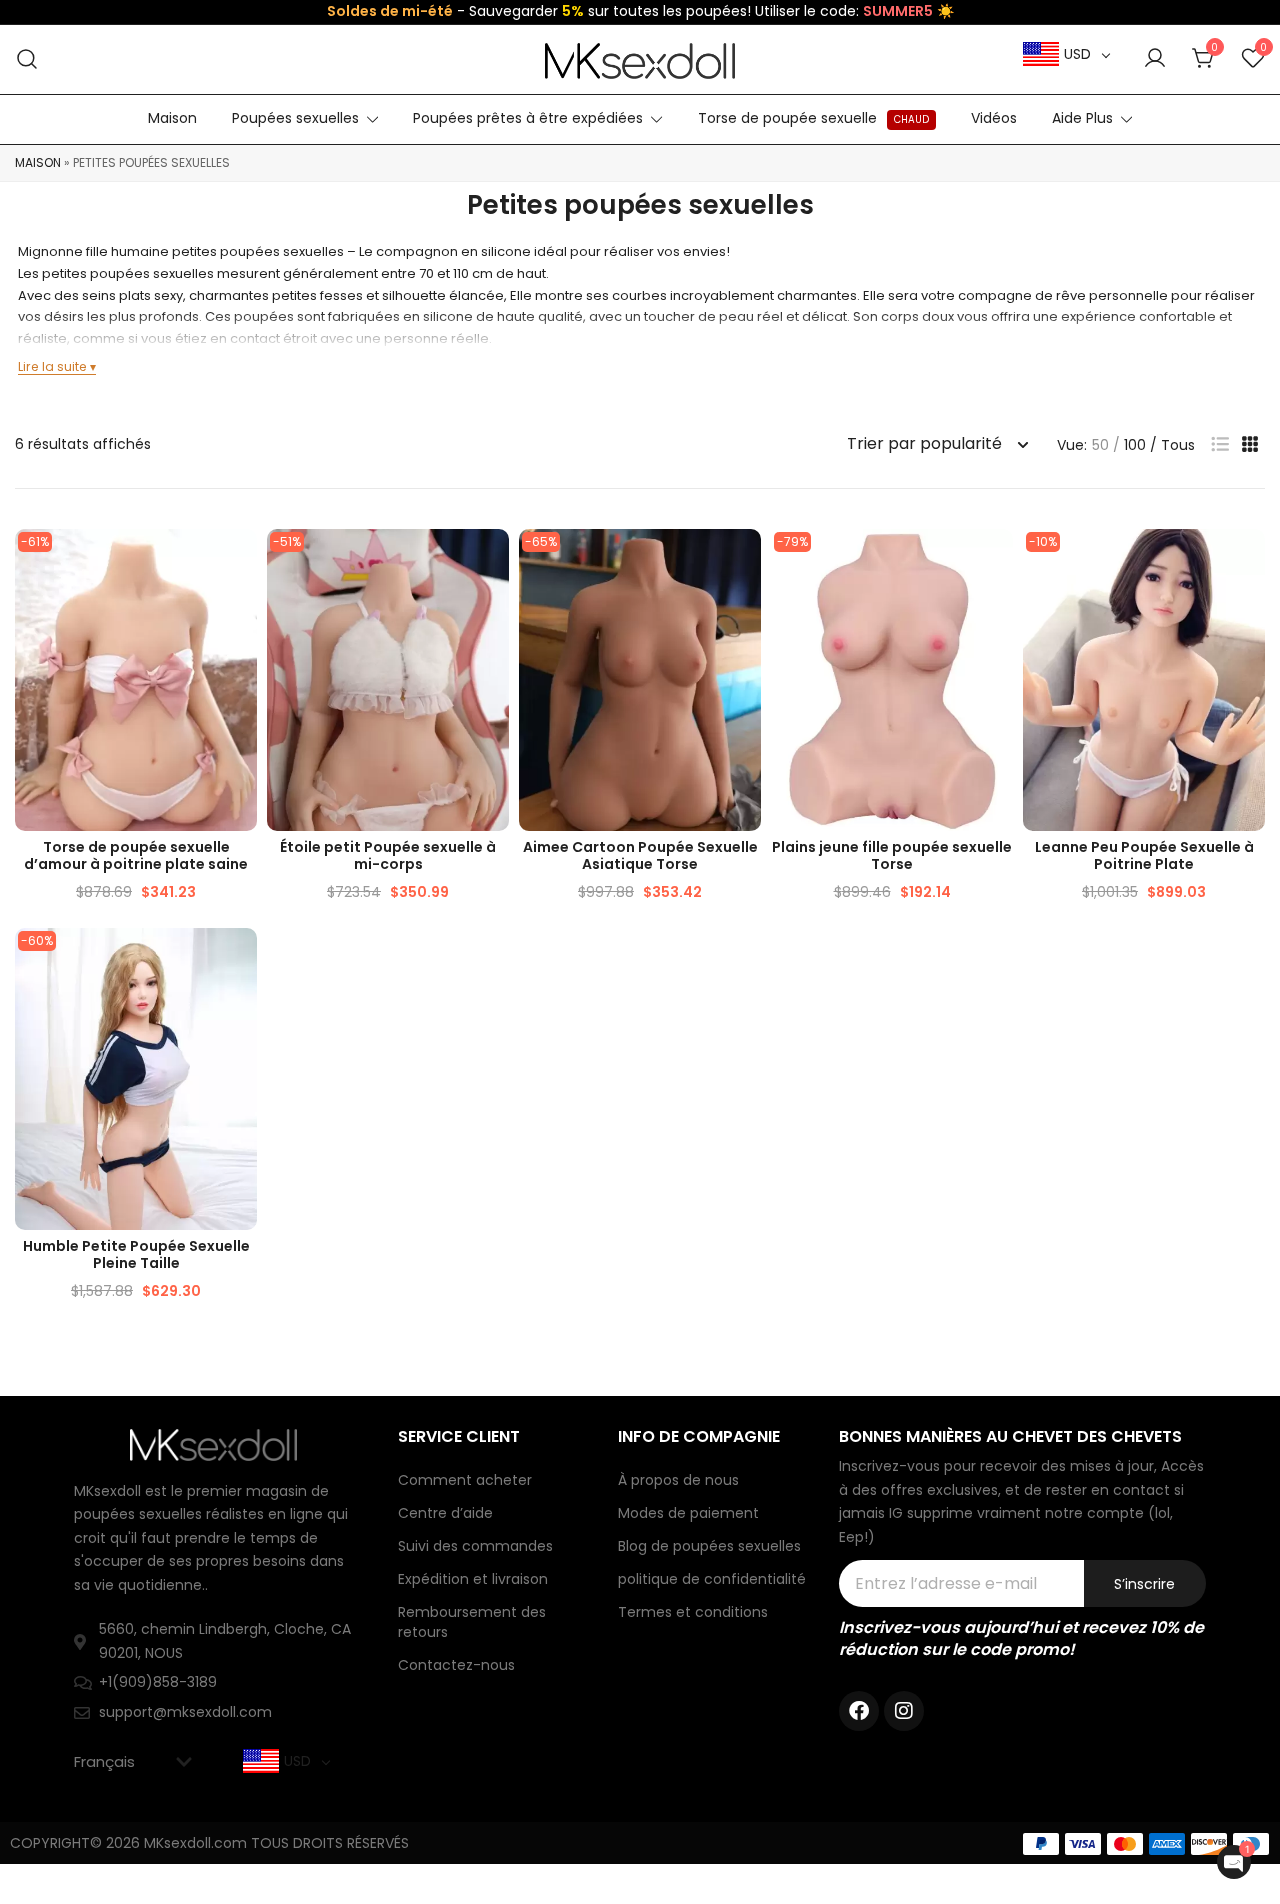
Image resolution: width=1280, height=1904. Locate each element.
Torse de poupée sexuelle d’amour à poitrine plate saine (136, 855)
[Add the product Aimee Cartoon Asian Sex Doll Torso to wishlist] (743, 561)
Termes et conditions (693, 1612)
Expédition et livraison (473, 1579)
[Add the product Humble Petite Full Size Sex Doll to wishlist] (239, 960)
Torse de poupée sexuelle (813, 118)
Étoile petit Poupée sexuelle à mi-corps (388, 855)
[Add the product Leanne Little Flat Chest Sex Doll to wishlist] (1247, 561)
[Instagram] (904, 1711)
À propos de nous (678, 1480)
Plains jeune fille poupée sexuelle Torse (892, 855)
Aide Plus (1082, 118)
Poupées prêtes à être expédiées (528, 118)
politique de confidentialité (712, 1579)
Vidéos (994, 118)
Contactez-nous (456, 1665)
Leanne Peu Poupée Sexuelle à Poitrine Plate (1144, 855)
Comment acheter (465, 1480)
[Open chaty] (1234, 1862)
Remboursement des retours (472, 1622)
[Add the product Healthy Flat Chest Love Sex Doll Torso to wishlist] (239, 561)
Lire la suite (52, 366)
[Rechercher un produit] (27, 59)
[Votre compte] (1155, 59)
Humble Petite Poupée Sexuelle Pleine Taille (136, 1254)
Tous (1178, 445)
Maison (172, 118)
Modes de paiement (688, 1513)
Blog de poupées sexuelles (709, 1546)
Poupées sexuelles (295, 118)
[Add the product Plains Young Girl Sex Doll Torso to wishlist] (995, 561)
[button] (1220, 444)
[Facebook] (859, 1711)
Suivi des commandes (475, 1546)
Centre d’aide (445, 1513)
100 (1135, 445)
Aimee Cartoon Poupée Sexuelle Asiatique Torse (640, 855)
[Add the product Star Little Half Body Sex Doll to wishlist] (491, 561)
